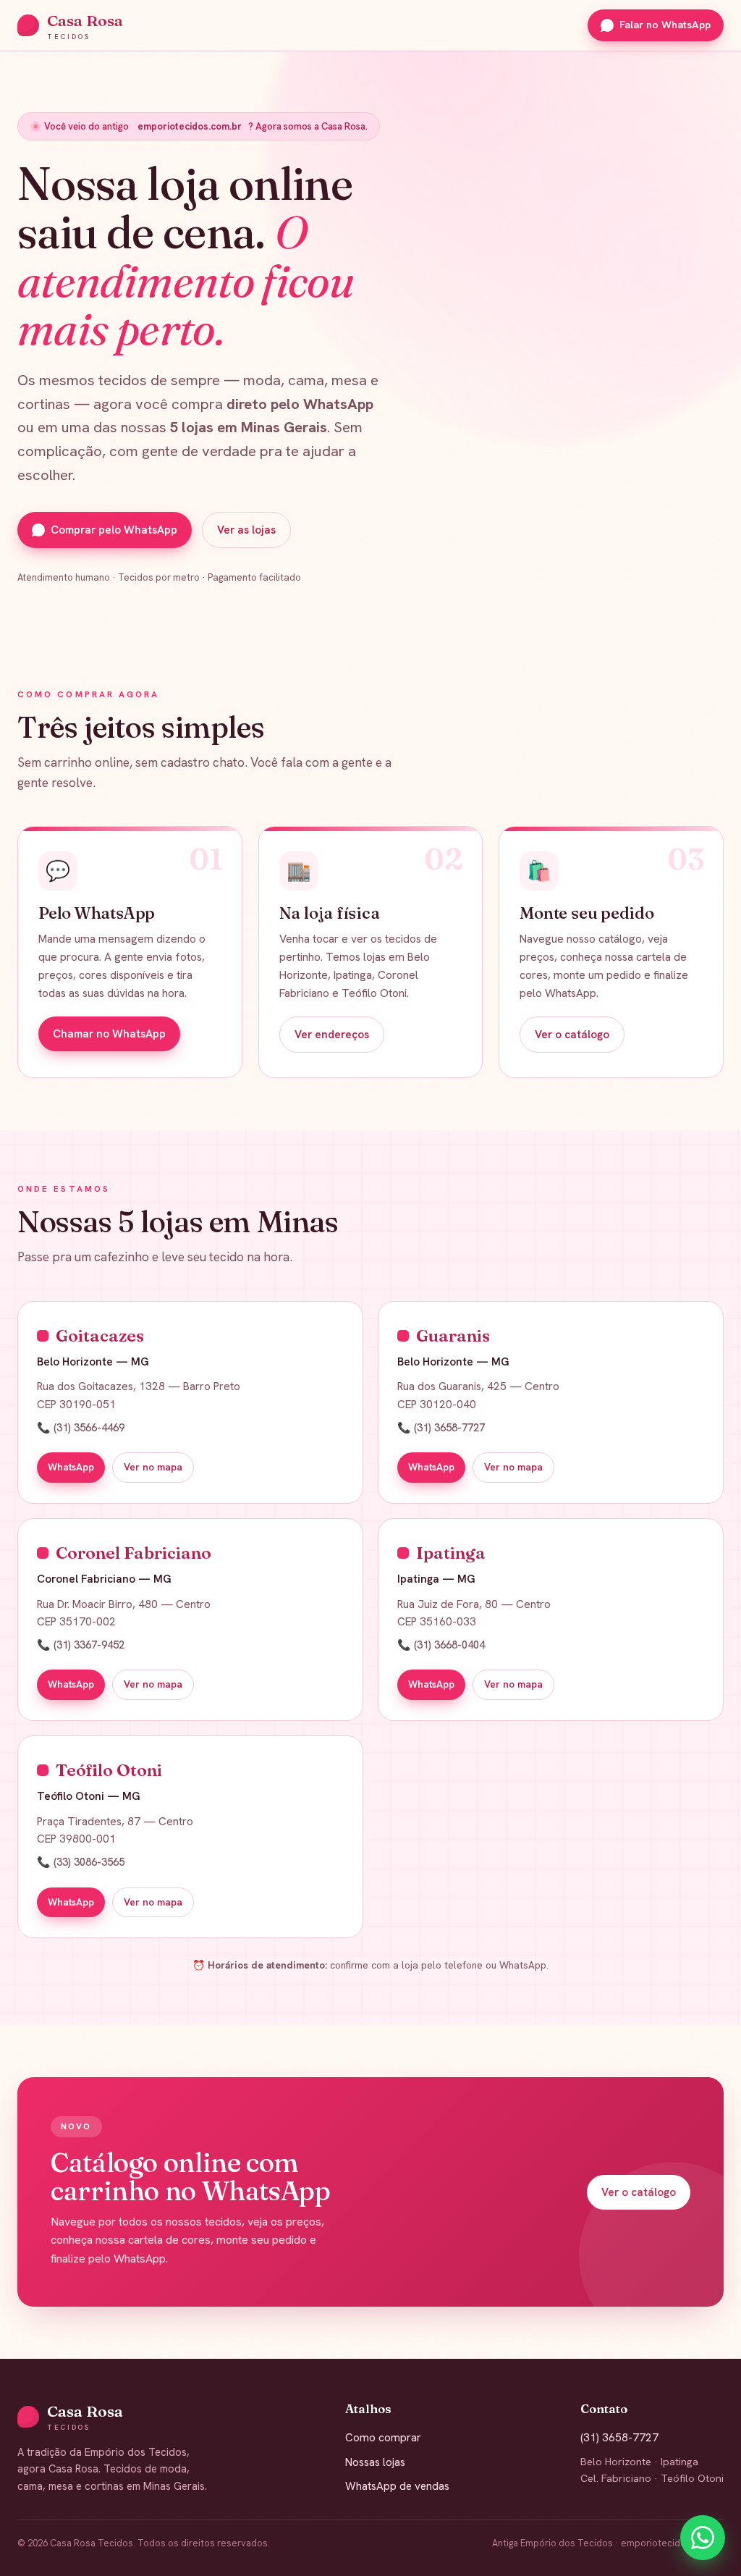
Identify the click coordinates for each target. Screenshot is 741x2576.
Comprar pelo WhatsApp (114, 530)
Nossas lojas (375, 2462)
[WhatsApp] (703, 2538)
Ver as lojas (246, 530)
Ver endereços (332, 1035)
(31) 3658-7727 (619, 2438)
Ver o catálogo (572, 1035)
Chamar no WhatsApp (109, 1034)
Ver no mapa (153, 1467)
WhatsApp (71, 1467)
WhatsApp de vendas (397, 2486)
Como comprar (383, 2438)
